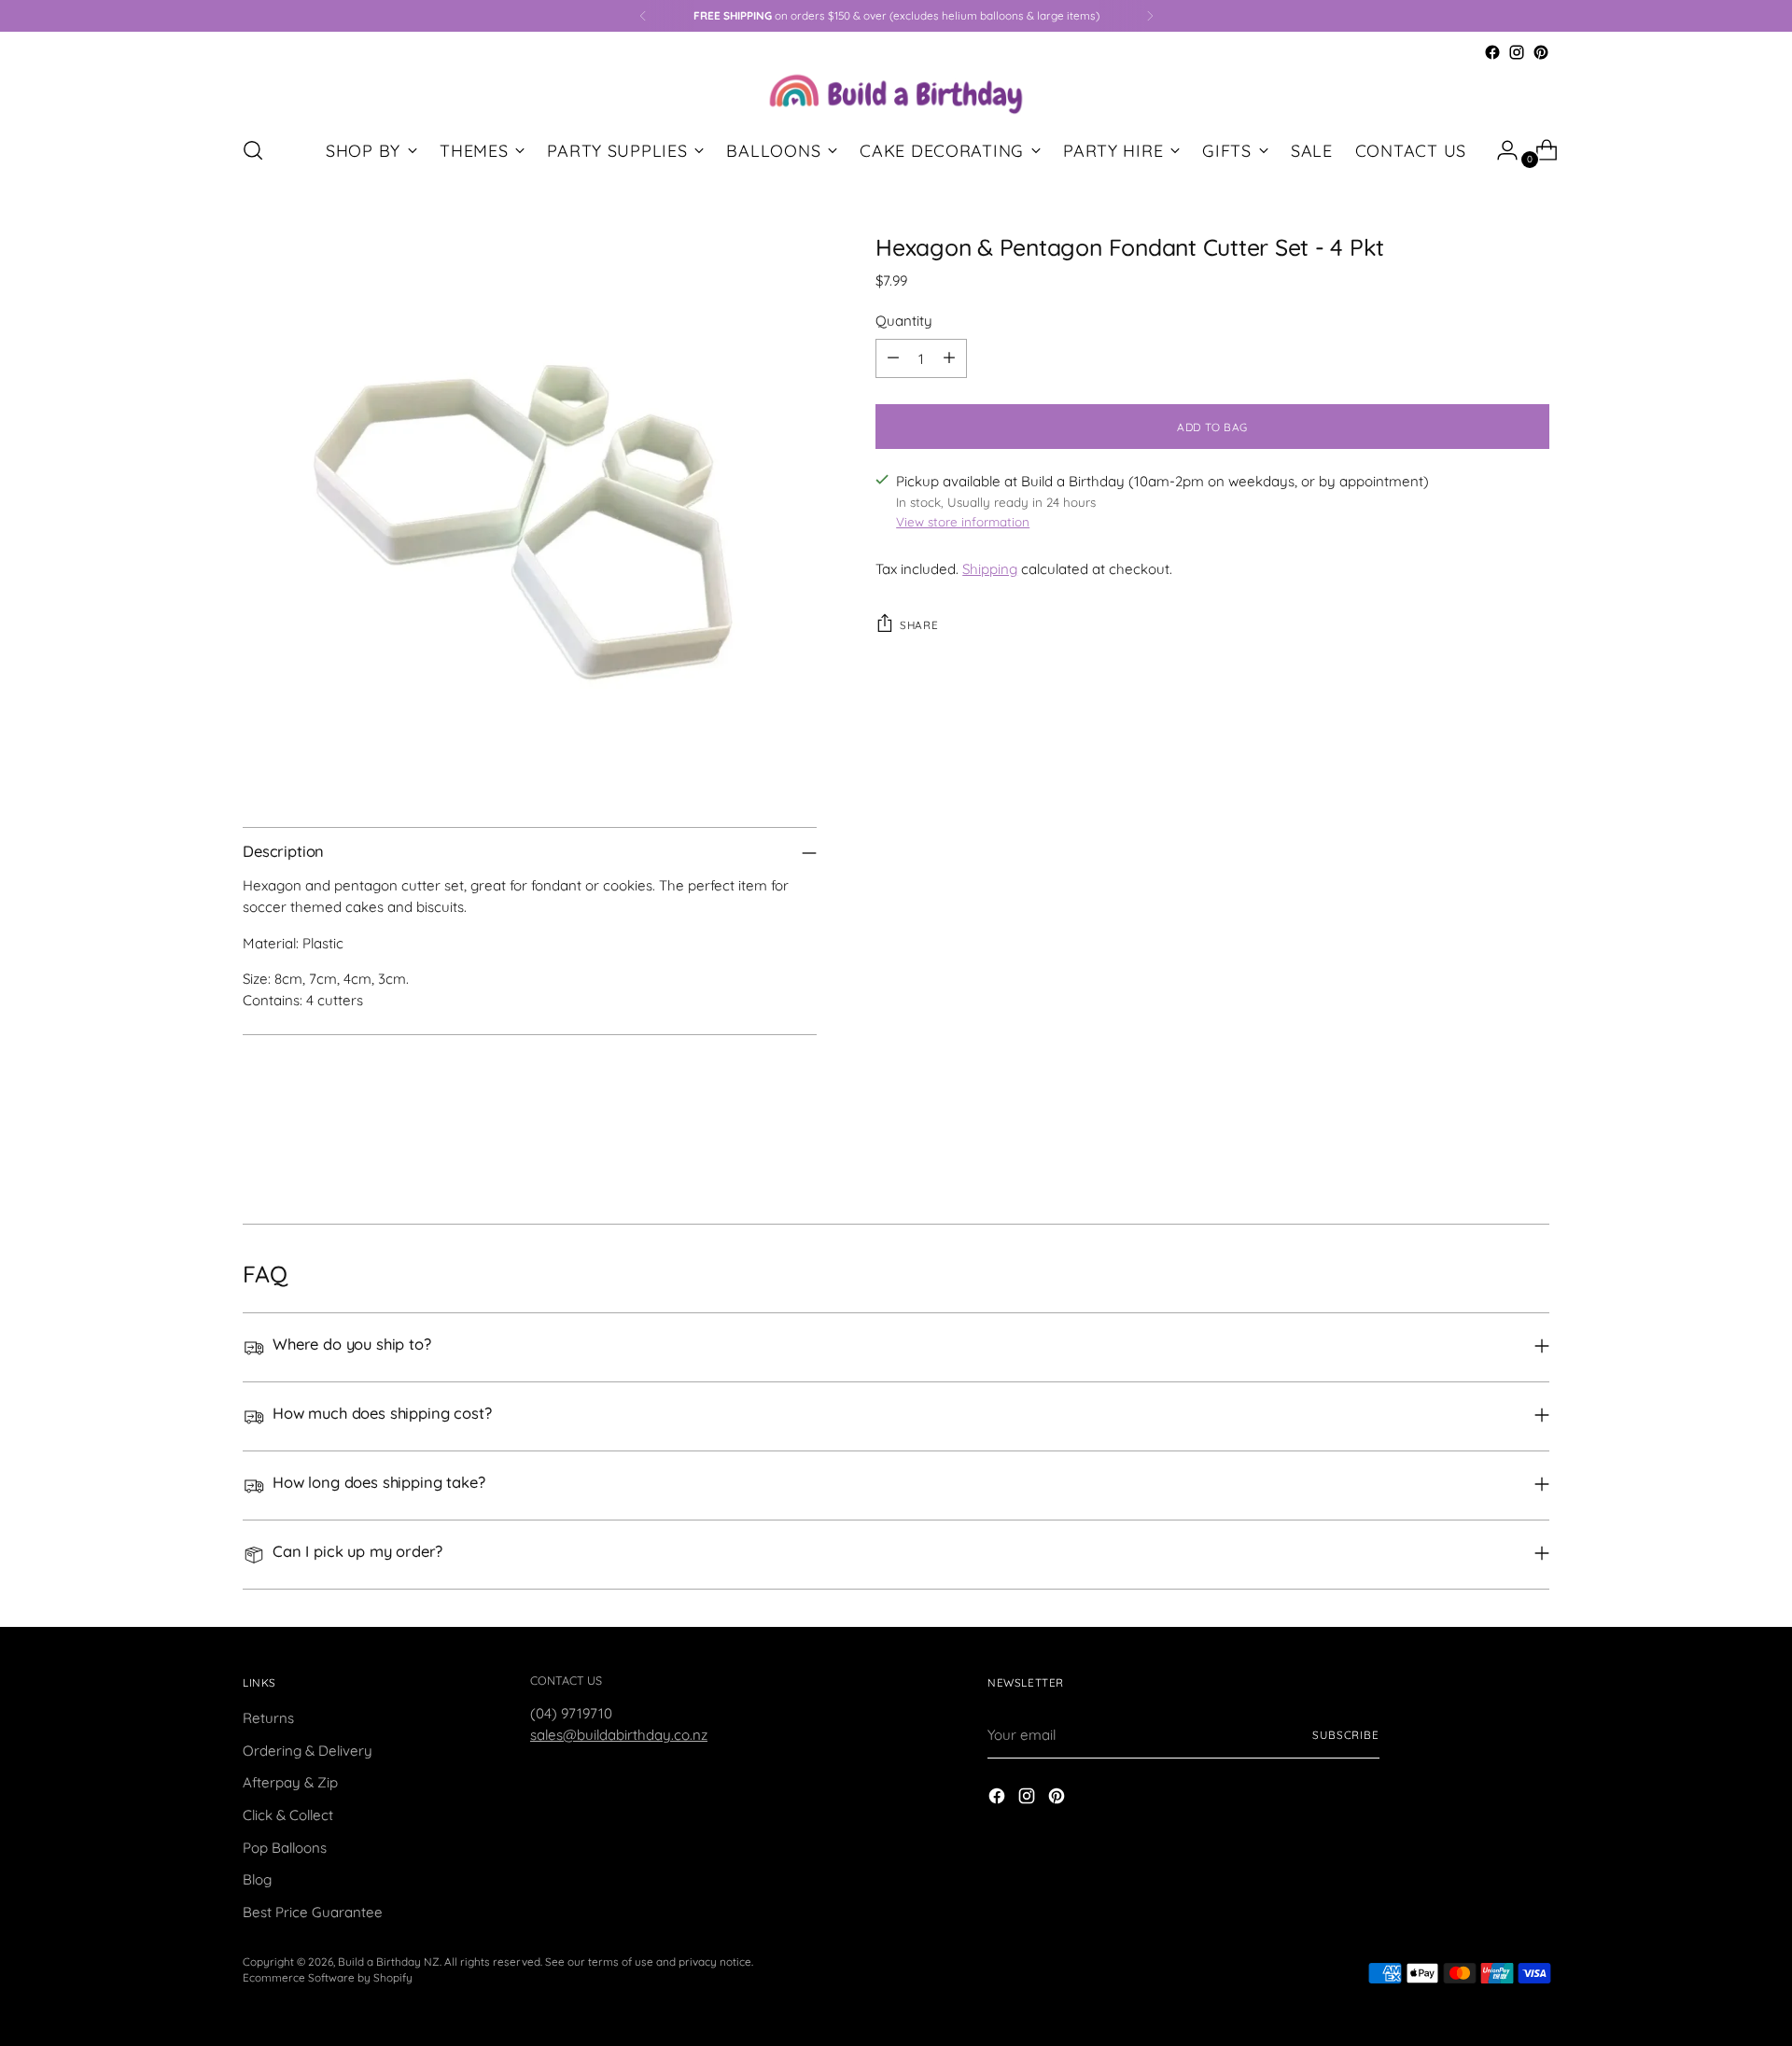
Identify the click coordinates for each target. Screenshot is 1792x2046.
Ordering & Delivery (308, 1751)
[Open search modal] (253, 150)
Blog (257, 1879)
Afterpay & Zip (290, 1782)
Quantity (904, 320)
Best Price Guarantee (313, 1912)
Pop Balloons (285, 1848)
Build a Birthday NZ (389, 1962)
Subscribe (1346, 1735)
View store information (963, 522)
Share (919, 625)
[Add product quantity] (949, 358)
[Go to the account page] (1500, 150)
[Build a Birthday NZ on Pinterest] (1541, 52)
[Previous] (643, 16)
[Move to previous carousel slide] (1491, 1160)
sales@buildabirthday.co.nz (619, 1735)
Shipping (990, 569)
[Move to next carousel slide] (1533, 1159)
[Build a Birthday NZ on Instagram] (1517, 52)
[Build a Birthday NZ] (896, 92)
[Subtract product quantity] (893, 358)
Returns (268, 1718)
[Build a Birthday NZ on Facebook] (1492, 52)
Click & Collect (288, 1815)
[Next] (1150, 16)
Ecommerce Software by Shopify (328, 1977)
